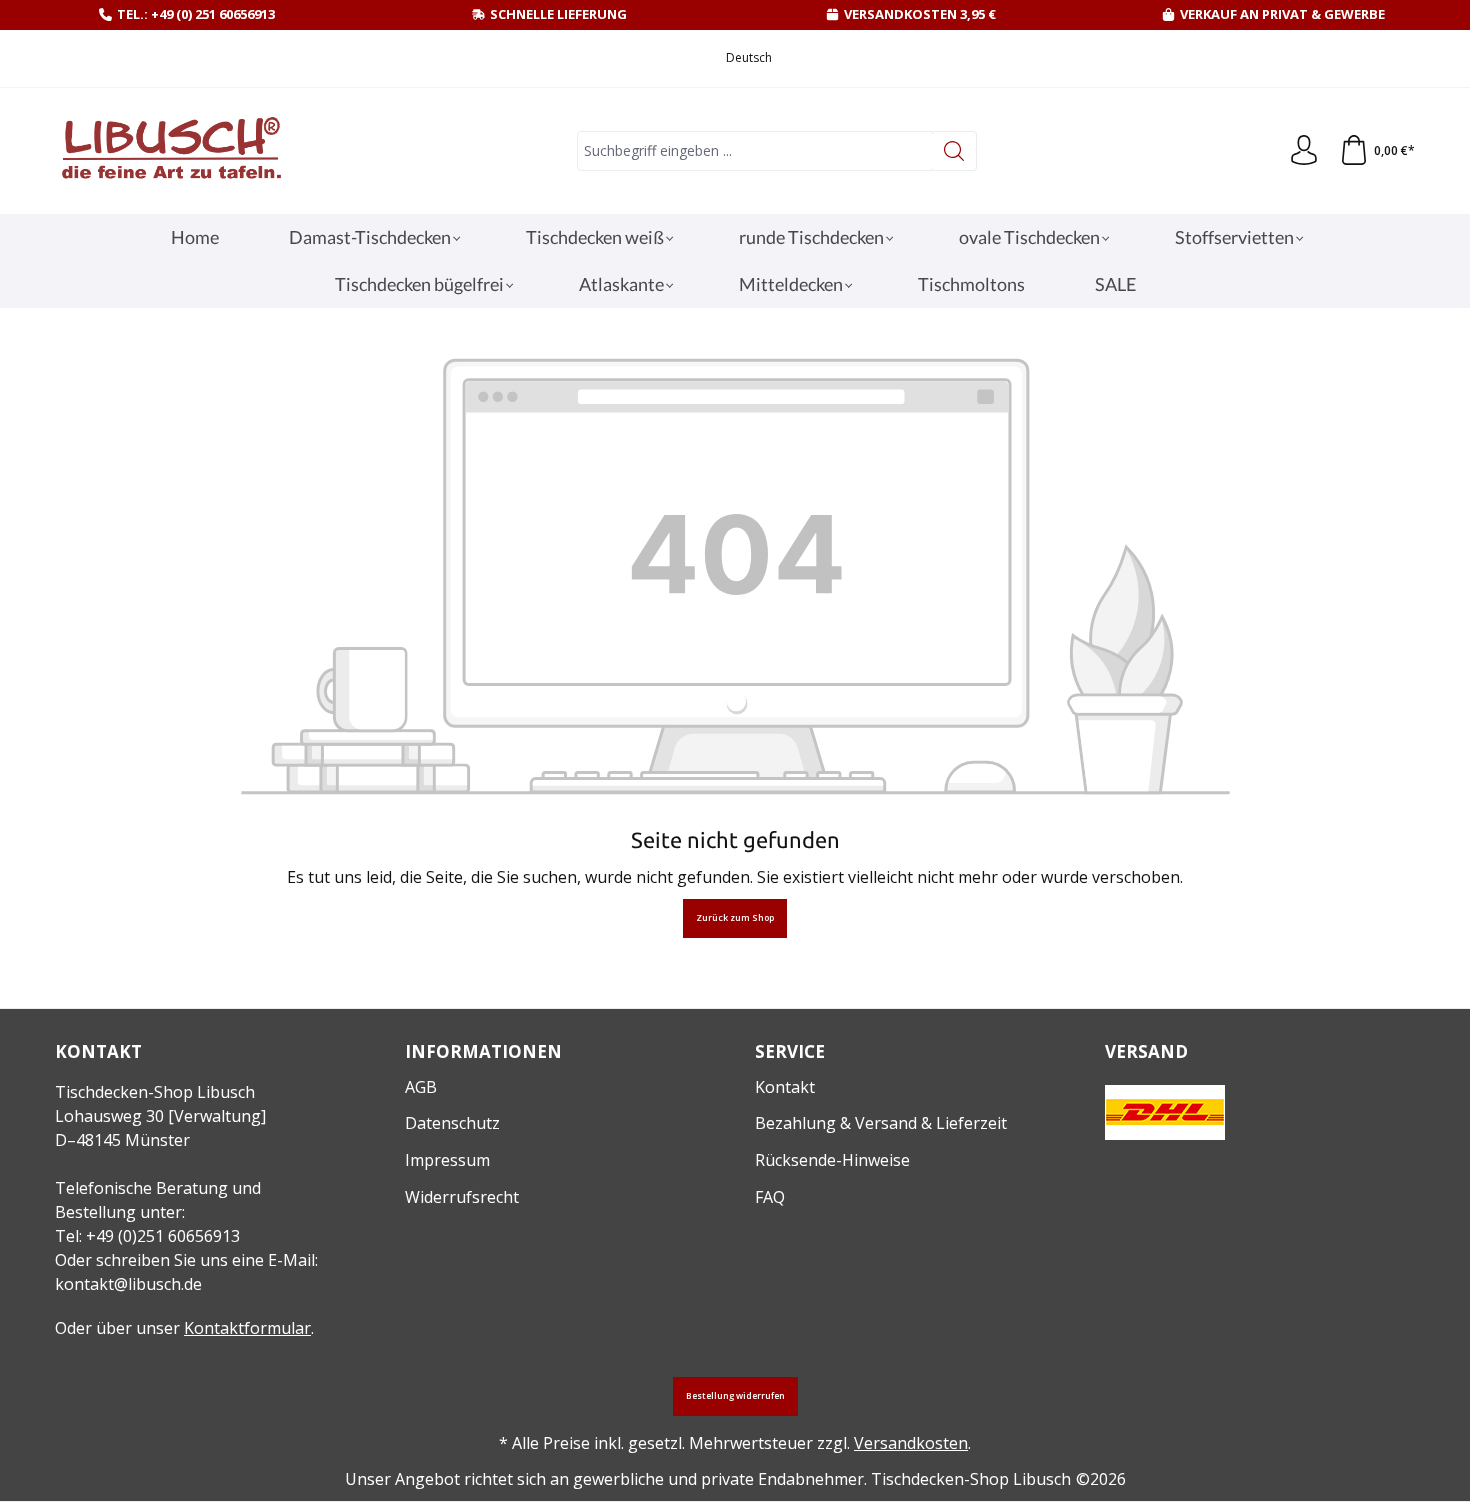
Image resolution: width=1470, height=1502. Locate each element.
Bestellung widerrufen (735, 1396)
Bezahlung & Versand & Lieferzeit (881, 1123)
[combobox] (755, 151)
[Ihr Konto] (1304, 151)
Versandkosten (911, 1443)
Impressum (447, 1160)
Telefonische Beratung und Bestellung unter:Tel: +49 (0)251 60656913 (158, 1212)
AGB (421, 1087)
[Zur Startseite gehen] (170, 151)
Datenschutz (452, 1123)
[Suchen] (954, 151)
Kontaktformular (247, 1328)
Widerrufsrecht (462, 1197)
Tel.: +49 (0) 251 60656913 (196, 14)
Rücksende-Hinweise (832, 1160)
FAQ (770, 1197)
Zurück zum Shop (735, 918)
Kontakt (785, 1087)
